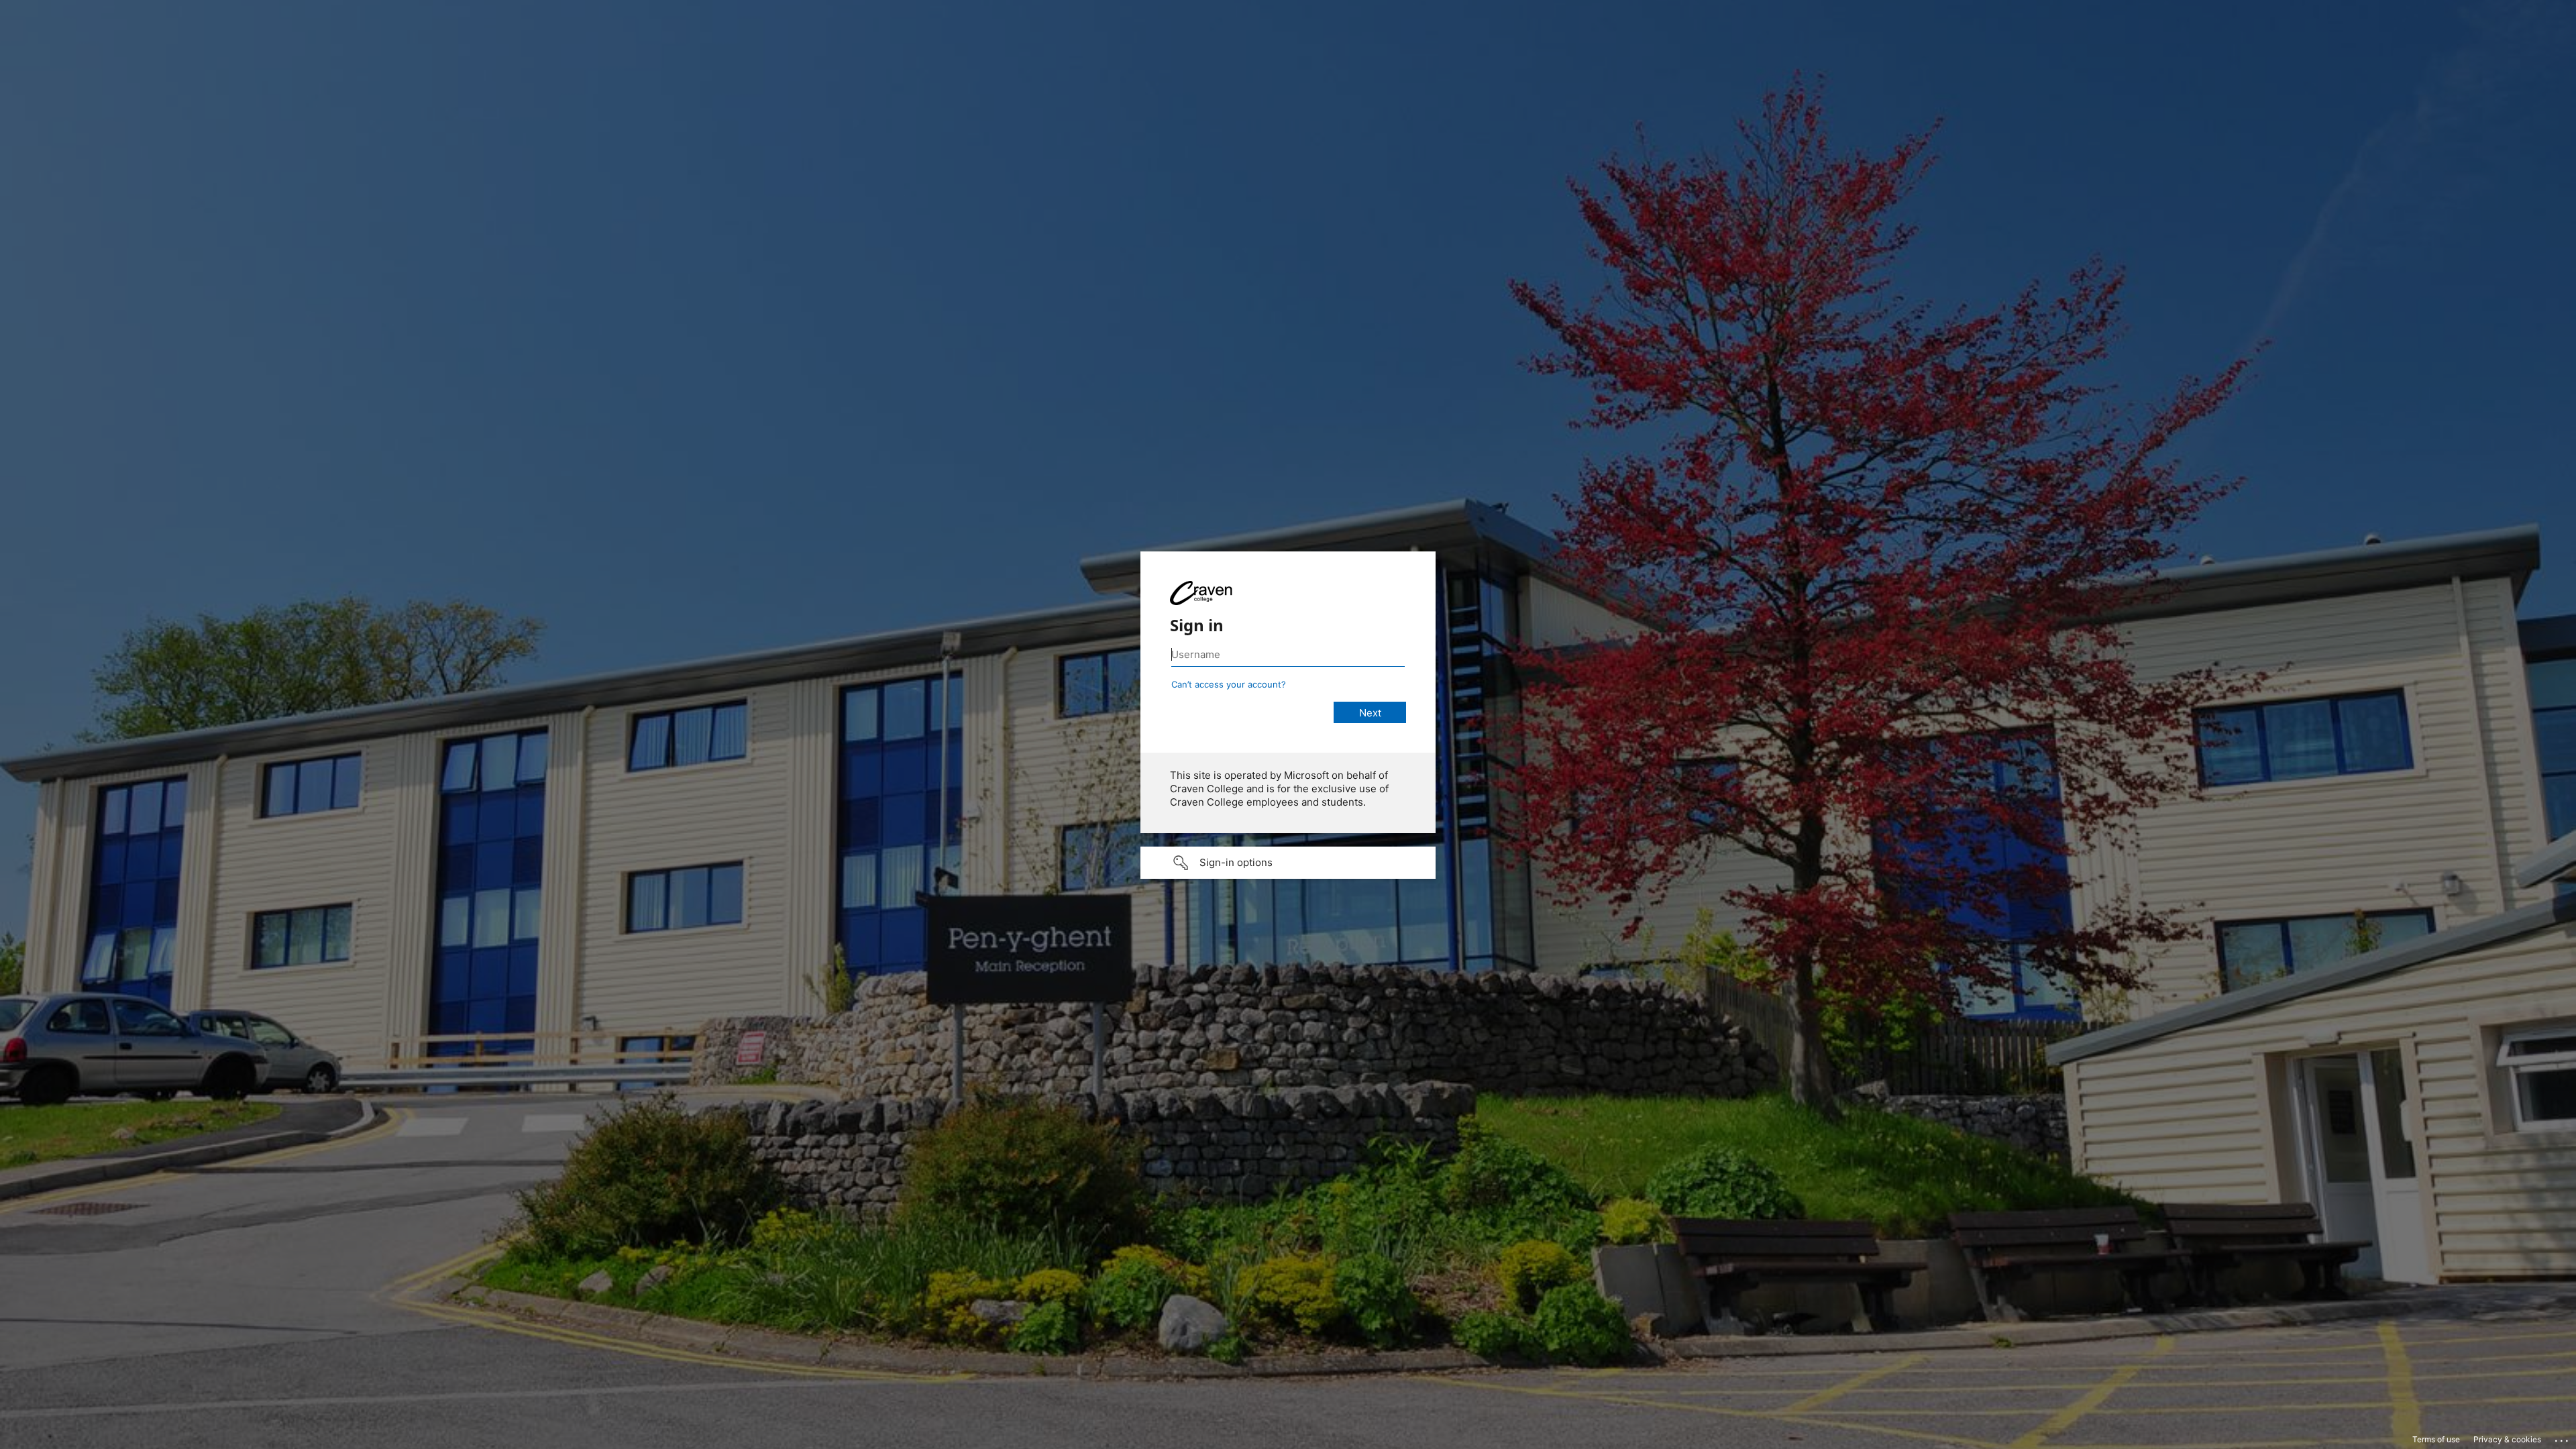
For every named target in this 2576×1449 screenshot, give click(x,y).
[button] (1288, 863)
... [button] (2563, 1438)
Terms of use (2436, 1439)
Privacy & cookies (2507, 1439)
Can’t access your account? (1229, 684)
